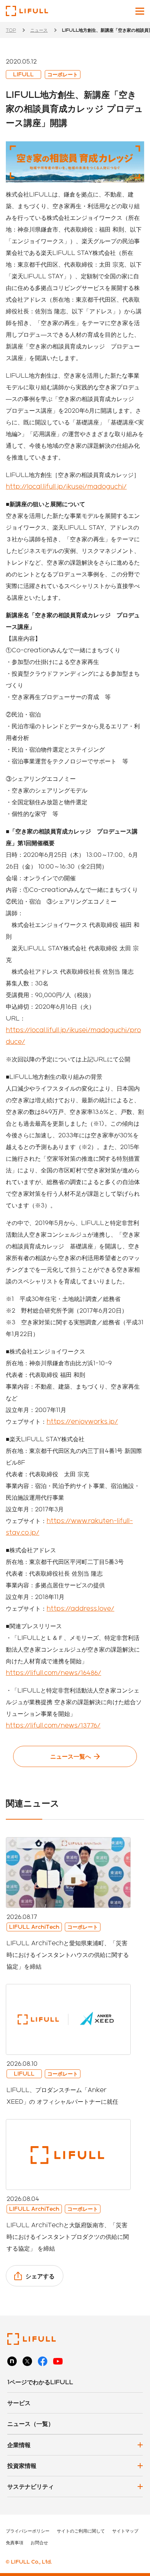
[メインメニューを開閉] (140, 11)
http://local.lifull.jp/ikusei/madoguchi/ (66, 486)
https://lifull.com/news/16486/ (54, 1673)
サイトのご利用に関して (81, 2531)
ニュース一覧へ (71, 1756)
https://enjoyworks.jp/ (82, 1421)
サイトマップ (125, 2531)
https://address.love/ (80, 1608)
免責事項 (15, 2542)
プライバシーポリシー (28, 2531)
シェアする (40, 2276)
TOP (11, 30)
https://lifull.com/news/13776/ (53, 1725)
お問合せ (39, 2542)
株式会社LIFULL (27, 11)
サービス (19, 2403)
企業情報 (19, 2445)
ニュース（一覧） (31, 2424)
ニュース (39, 30)
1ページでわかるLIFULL (40, 2382)
